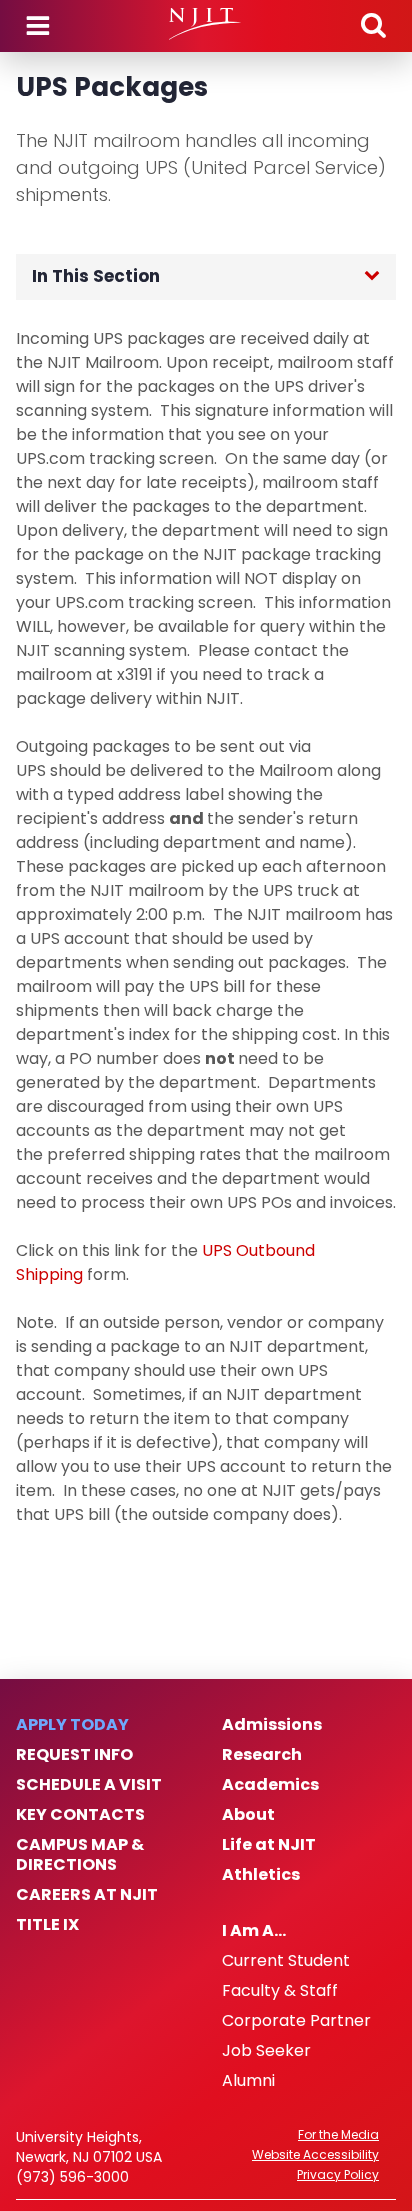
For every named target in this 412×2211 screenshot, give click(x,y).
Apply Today (72, 1725)
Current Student (286, 1961)
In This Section (96, 276)
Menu (38, 26)
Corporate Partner (296, 2021)
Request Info (74, 1755)
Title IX (47, 1925)
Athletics (261, 1875)
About (248, 1815)
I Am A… (254, 1931)
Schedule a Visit (89, 1785)
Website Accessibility (315, 2155)
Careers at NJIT (87, 1895)
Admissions (272, 1725)
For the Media (338, 2135)
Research (262, 1755)
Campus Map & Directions (80, 1855)
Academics (270, 1785)
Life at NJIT (269, 1845)
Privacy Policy (338, 2175)
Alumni (248, 2081)
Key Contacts (80, 1815)
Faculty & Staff (280, 1991)
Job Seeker (266, 2051)
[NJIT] (205, 24)
